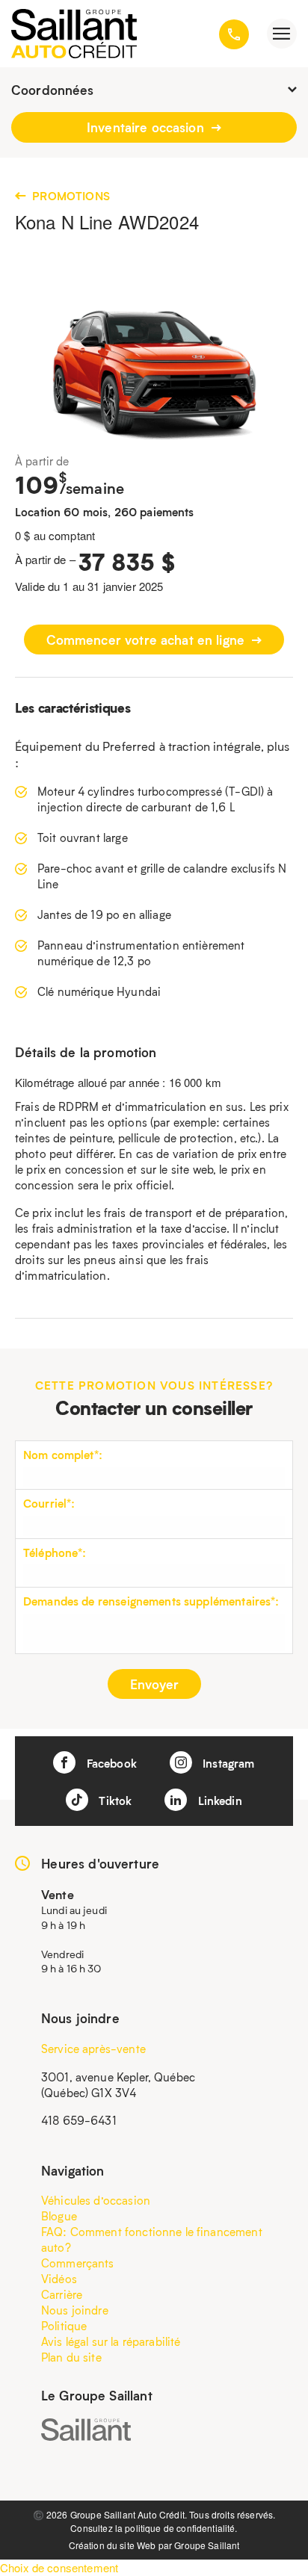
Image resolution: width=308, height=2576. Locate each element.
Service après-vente (93, 2049)
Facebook (110, 1763)
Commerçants (78, 2263)
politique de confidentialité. (181, 2528)
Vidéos (59, 2279)
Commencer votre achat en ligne (148, 640)
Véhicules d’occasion (96, 2200)
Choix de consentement (59, 2567)
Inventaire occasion (147, 127)
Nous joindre (75, 2310)
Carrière (62, 2294)
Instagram (227, 1763)
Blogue (59, 2216)
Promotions (70, 196)
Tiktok (114, 1801)
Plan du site (71, 2357)
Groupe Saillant (207, 2545)
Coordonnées (53, 90)
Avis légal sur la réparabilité (111, 2341)
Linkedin (218, 1801)
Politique (64, 2326)
